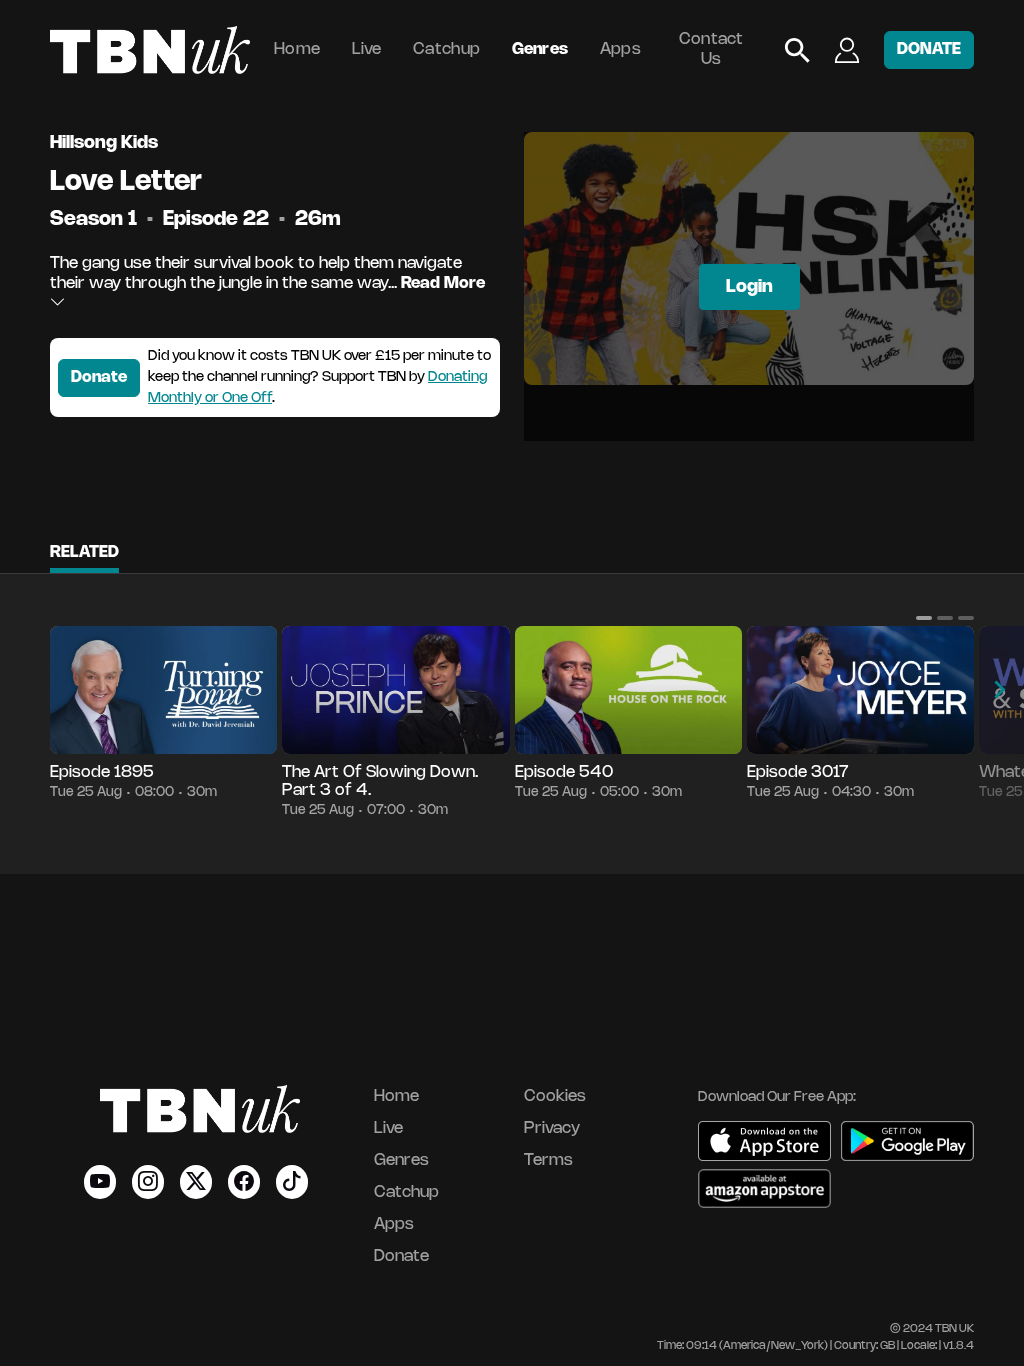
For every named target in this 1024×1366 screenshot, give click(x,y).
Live (367, 49)
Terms (548, 1160)
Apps (620, 49)
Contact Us (711, 49)
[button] (924, 618)
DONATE (929, 49)
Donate (99, 377)
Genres (540, 49)
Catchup (446, 49)
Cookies (555, 1096)
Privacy (552, 1128)
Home (297, 49)
